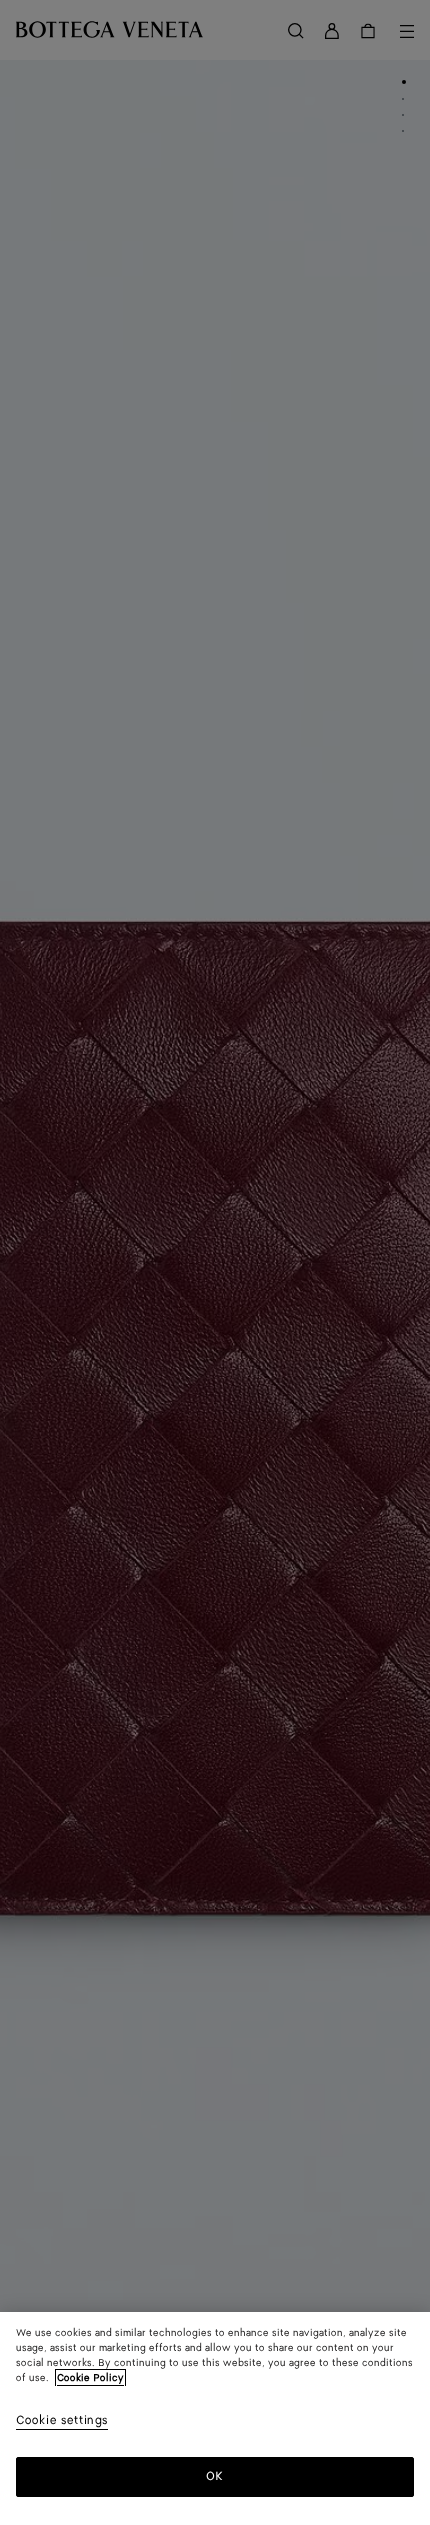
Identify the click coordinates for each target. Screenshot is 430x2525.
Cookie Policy (90, 2378)
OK (214, 2476)
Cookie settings (62, 2421)
